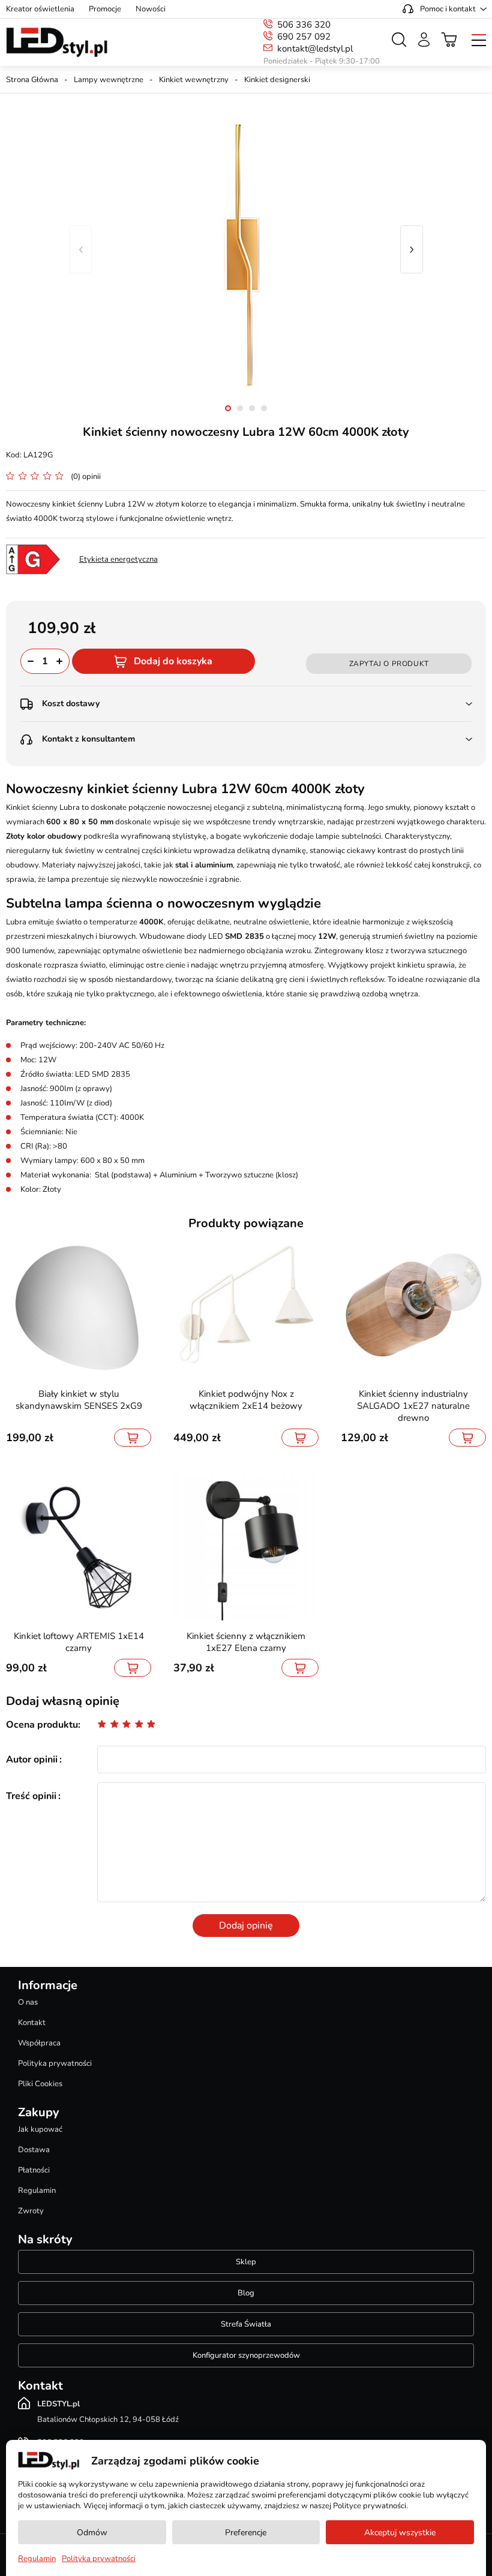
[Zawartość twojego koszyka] (449, 40)
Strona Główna (32, 80)
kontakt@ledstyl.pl (315, 49)
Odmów (92, 2533)
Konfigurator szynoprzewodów (246, 2355)
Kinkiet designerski (277, 80)
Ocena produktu (42, 1725)
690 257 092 (304, 37)
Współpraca (39, 2043)
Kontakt (32, 2023)
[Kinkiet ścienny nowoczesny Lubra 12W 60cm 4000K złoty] (246, 249)
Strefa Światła (246, 2324)
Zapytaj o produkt (389, 664)
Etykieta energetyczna (118, 559)
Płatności (34, 2170)
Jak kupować (40, 2129)
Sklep (246, 2262)
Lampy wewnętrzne (109, 80)
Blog (246, 2293)
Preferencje (246, 2533)
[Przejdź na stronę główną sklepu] (57, 43)
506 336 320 (304, 25)
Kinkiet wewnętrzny (194, 80)
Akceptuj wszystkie (400, 2533)
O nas (28, 2002)
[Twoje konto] (424, 40)
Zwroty (31, 2211)
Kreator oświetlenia (40, 9)
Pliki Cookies (40, 2084)
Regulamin (37, 2191)
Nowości (151, 9)
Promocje (105, 9)
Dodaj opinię (246, 1926)
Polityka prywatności (55, 2063)
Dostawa (34, 2150)
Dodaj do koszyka (173, 661)
